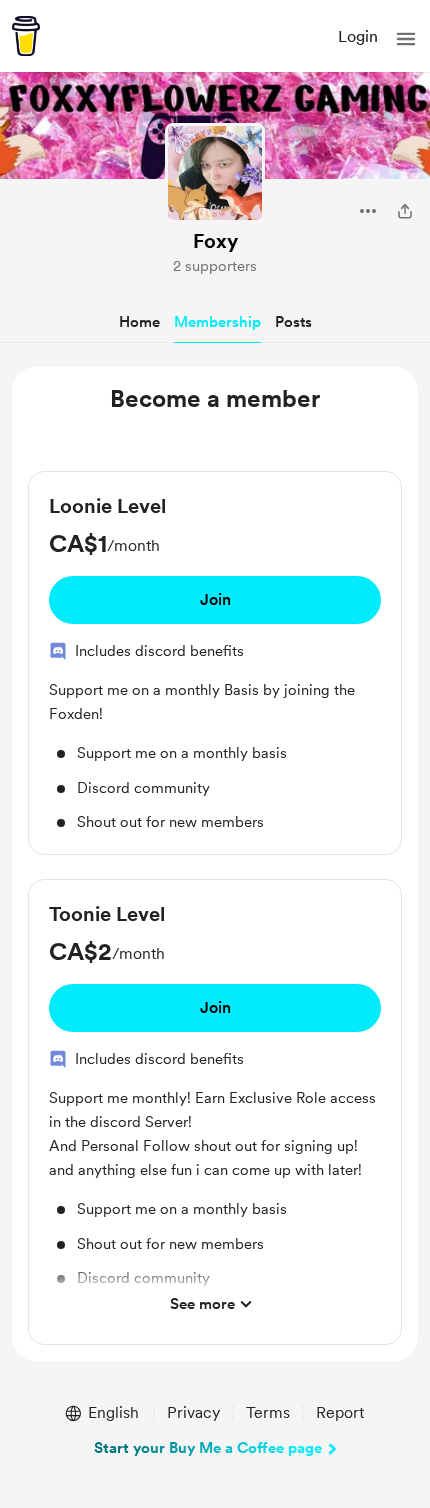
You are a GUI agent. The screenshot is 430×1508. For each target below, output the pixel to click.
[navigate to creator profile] (215, 173)
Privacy (193, 1412)
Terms (268, 1412)
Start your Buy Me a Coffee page (208, 1448)
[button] (406, 39)
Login (358, 36)
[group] (215, 663)
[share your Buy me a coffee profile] (405, 211)
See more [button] (202, 1304)
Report (340, 1412)
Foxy (215, 241)
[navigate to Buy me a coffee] (26, 36)
